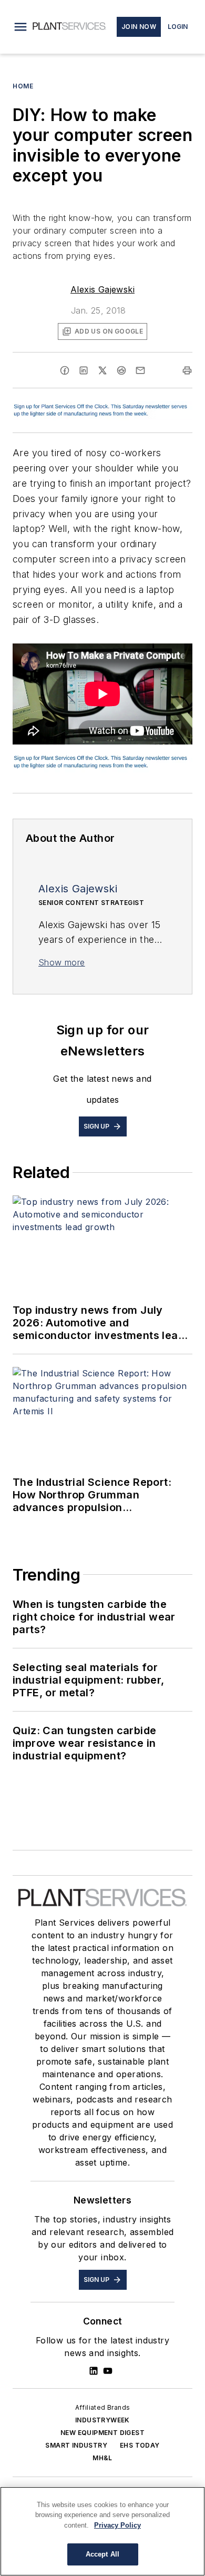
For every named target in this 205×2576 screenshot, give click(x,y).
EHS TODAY (140, 2445)
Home (23, 86)
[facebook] (65, 370)
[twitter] (102, 370)
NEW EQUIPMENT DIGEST (102, 2433)
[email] (140, 370)
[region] (102, 2531)
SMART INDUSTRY (76, 2445)
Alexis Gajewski (102, 289)
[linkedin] (84, 370)
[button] (20, 27)
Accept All (102, 2554)
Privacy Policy (117, 2525)
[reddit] (121, 370)
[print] (187, 370)
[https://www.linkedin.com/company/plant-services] (94, 2371)
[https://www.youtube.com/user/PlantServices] (108, 2371)
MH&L (102, 2458)
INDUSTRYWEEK (102, 2420)
